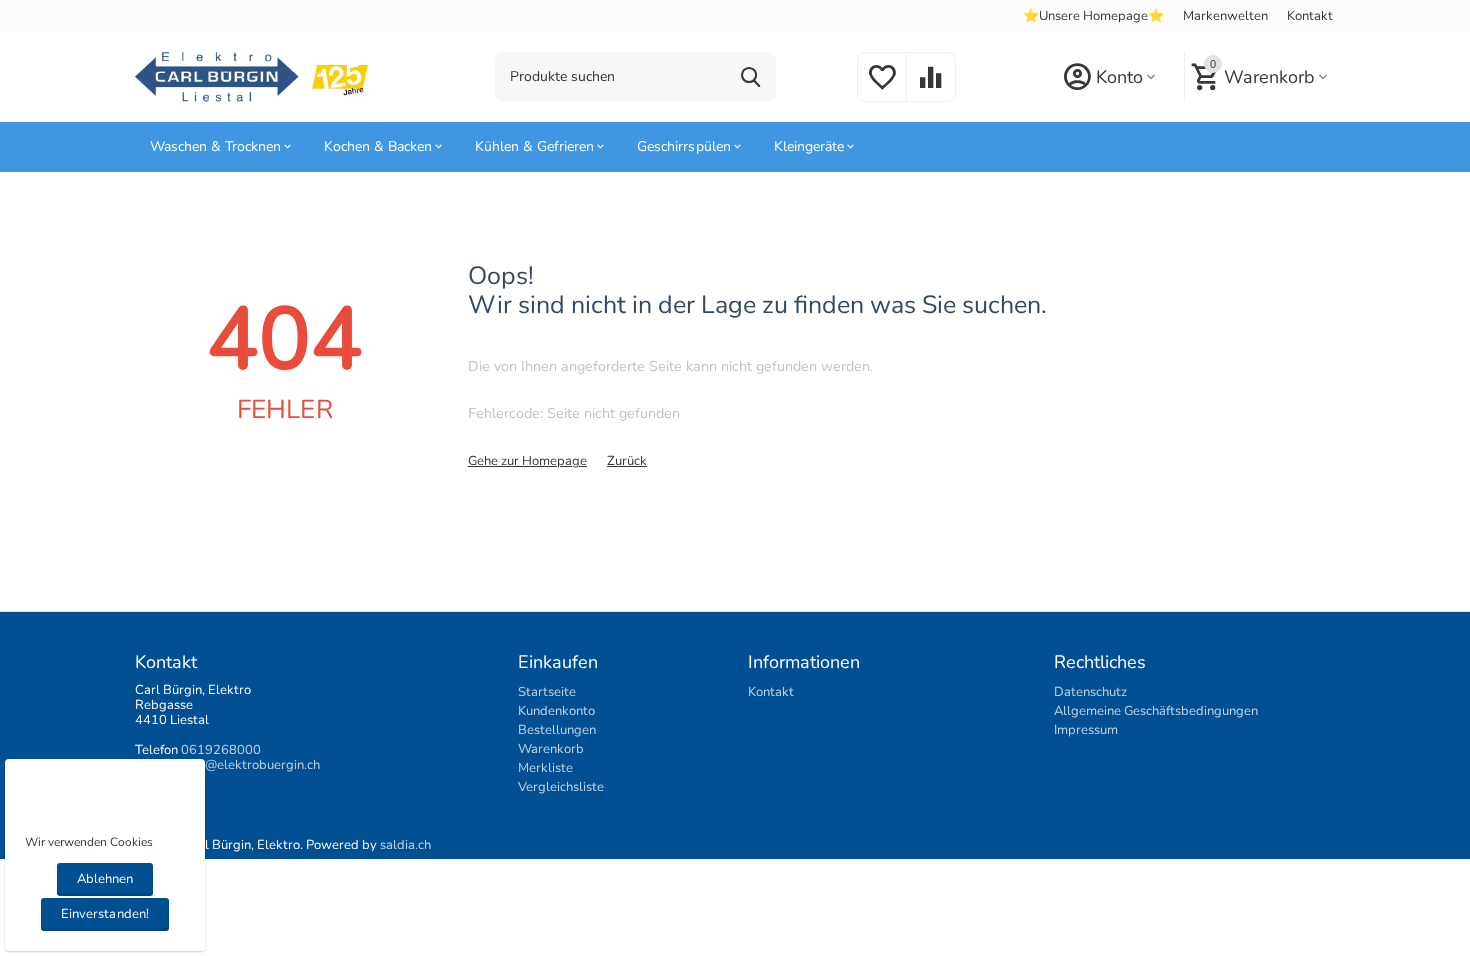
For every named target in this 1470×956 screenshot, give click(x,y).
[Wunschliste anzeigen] (882, 89)
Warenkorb (551, 749)
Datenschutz (1090, 692)
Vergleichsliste (561, 787)
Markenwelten (1225, 16)
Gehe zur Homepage (527, 461)
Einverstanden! (104, 914)
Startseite (547, 692)
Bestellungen (557, 730)
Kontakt (1310, 16)
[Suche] (751, 77)
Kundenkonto (556, 711)
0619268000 (221, 750)
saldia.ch (405, 845)
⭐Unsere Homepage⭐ (1093, 16)
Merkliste (545, 768)
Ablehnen (105, 879)
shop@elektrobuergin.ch (248, 765)
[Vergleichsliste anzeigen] (931, 89)
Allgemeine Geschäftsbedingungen (1156, 711)
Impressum (1086, 730)
